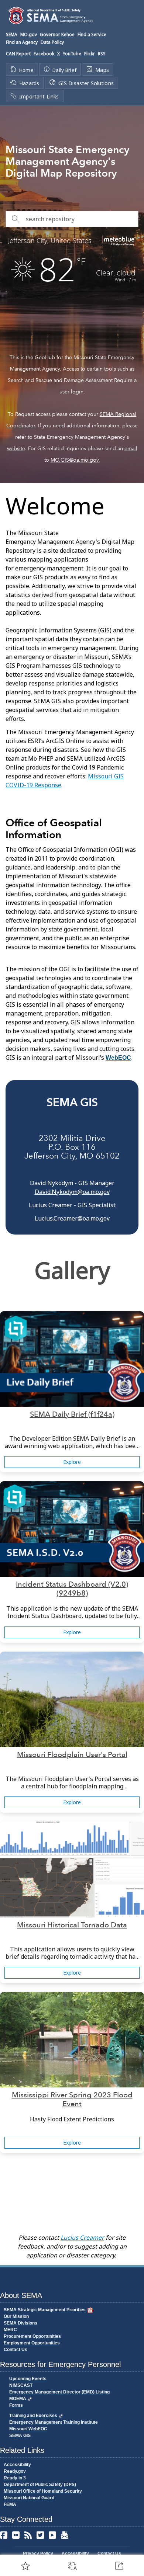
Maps (102, 70)
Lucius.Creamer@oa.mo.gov (72, 1218)
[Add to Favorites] (25, 2566)
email (131, 448)
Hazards (29, 83)
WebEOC (118, 1058)
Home (26, 70)
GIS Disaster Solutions (86, 83)
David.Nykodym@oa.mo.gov (72, 1192)
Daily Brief (64, 70)
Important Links (39, 96)
